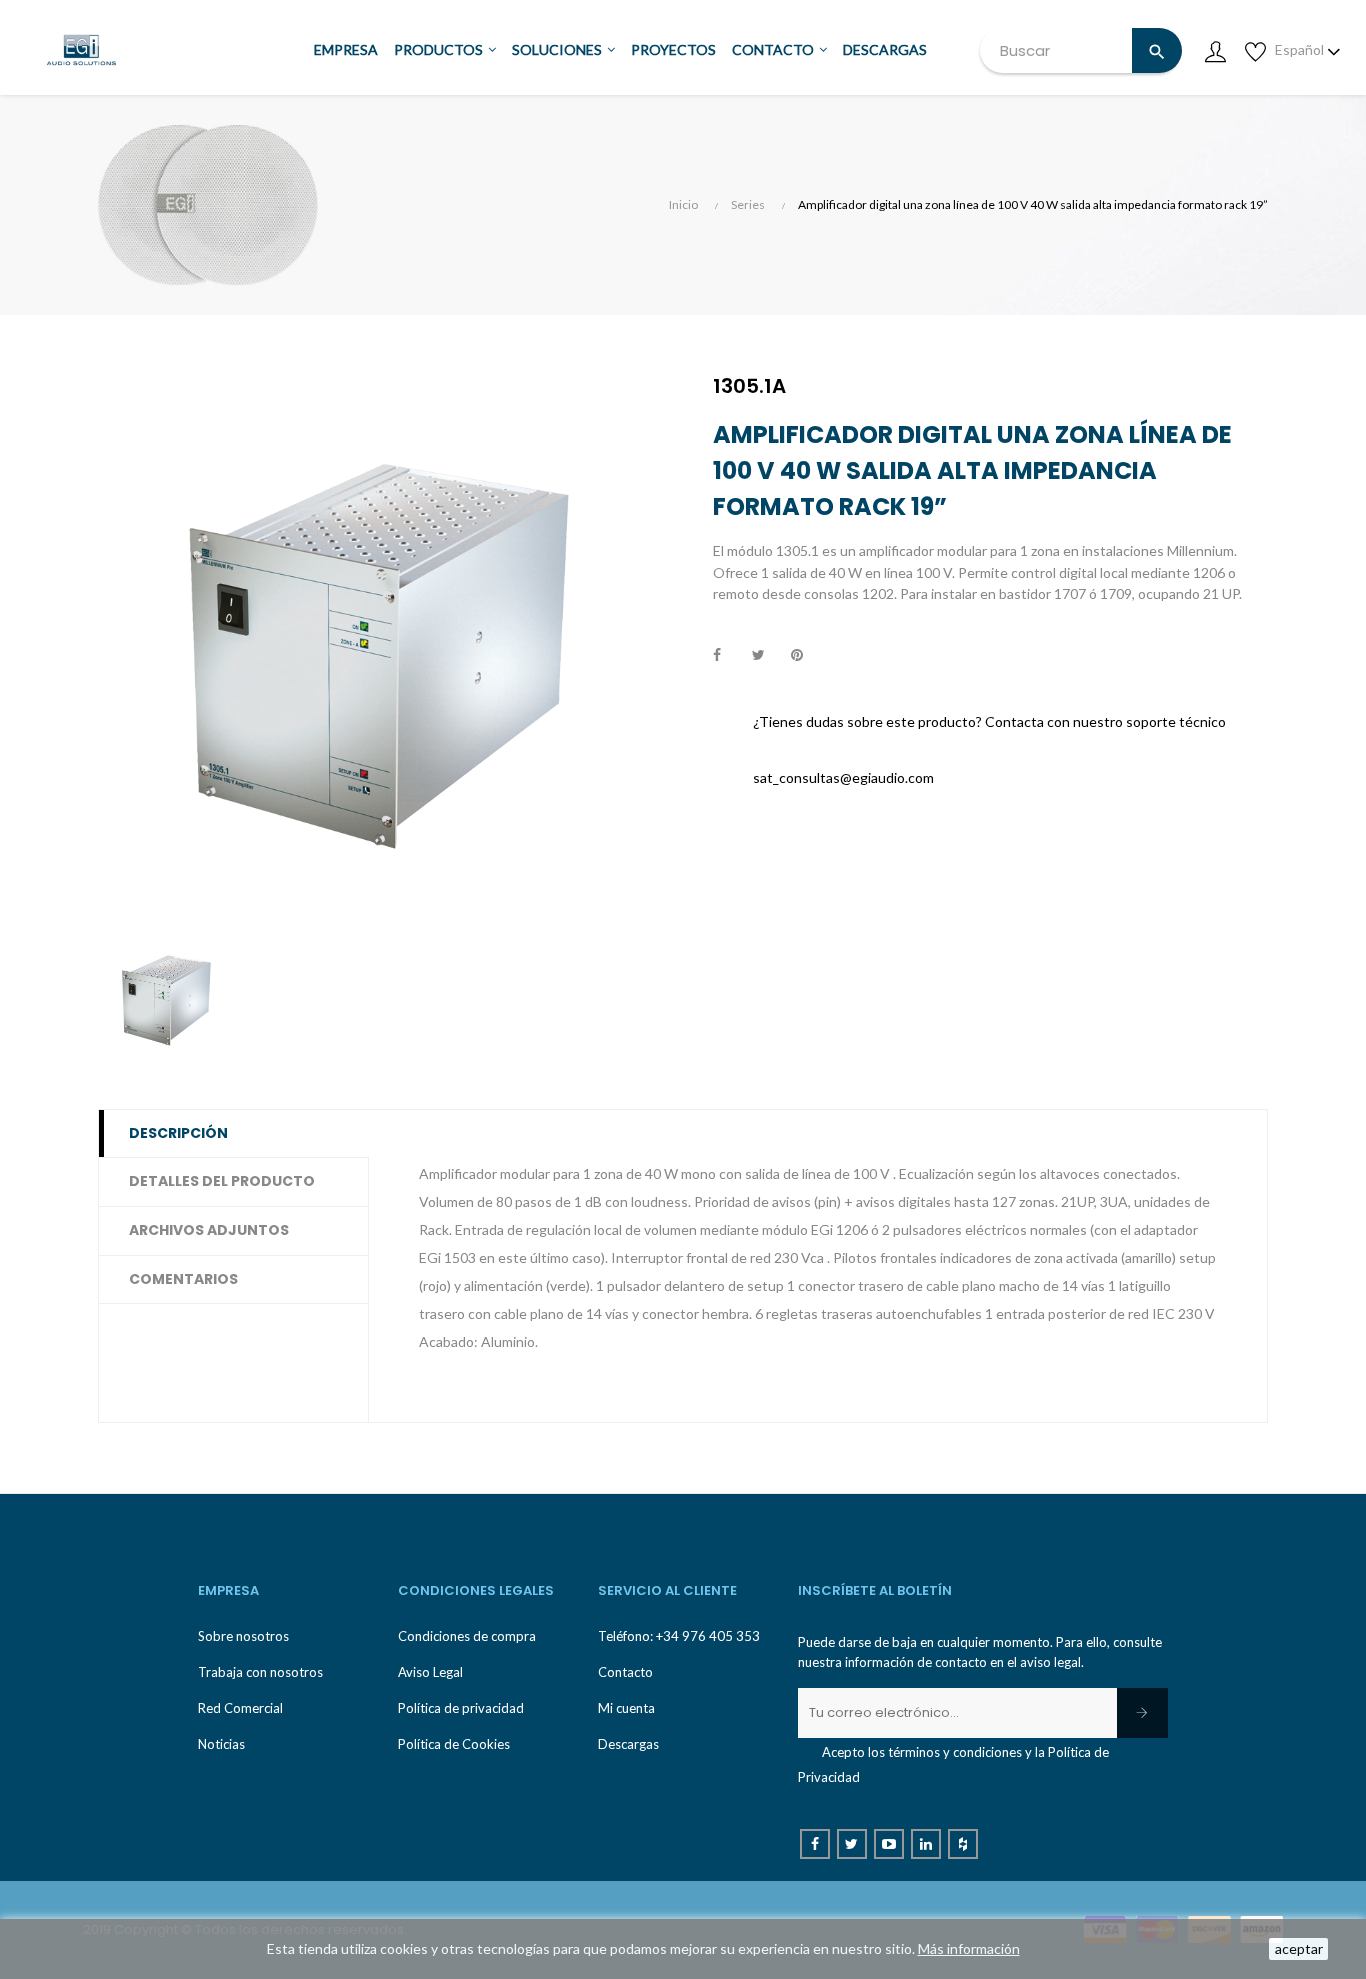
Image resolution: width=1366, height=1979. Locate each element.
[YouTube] (889, 1844)
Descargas (628, 1744)
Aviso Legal (430, 1672)
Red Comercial (240, 1708)
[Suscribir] (1142, 1713)
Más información (969, 1948)
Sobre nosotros (243, 1636)
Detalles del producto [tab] (222, 1181)
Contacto (625, 1672)
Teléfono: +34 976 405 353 (679, 1636)
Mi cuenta (626, 1708)
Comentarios (183, 1279)
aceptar (1299, 1948)
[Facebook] (815, 1844)
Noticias (221, 1744)
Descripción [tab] (178, 1133)
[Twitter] (852, 1844)
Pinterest (806, 656)
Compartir (728, 656)
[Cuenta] (1215, 50)
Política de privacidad (461, 1708)
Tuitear (767, 656)
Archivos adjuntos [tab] (209, 1230)
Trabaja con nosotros (260, 1672)
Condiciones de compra (467, 1636)
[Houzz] (963, 1844)
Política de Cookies (454, 1744)
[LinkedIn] (926, 1844)
